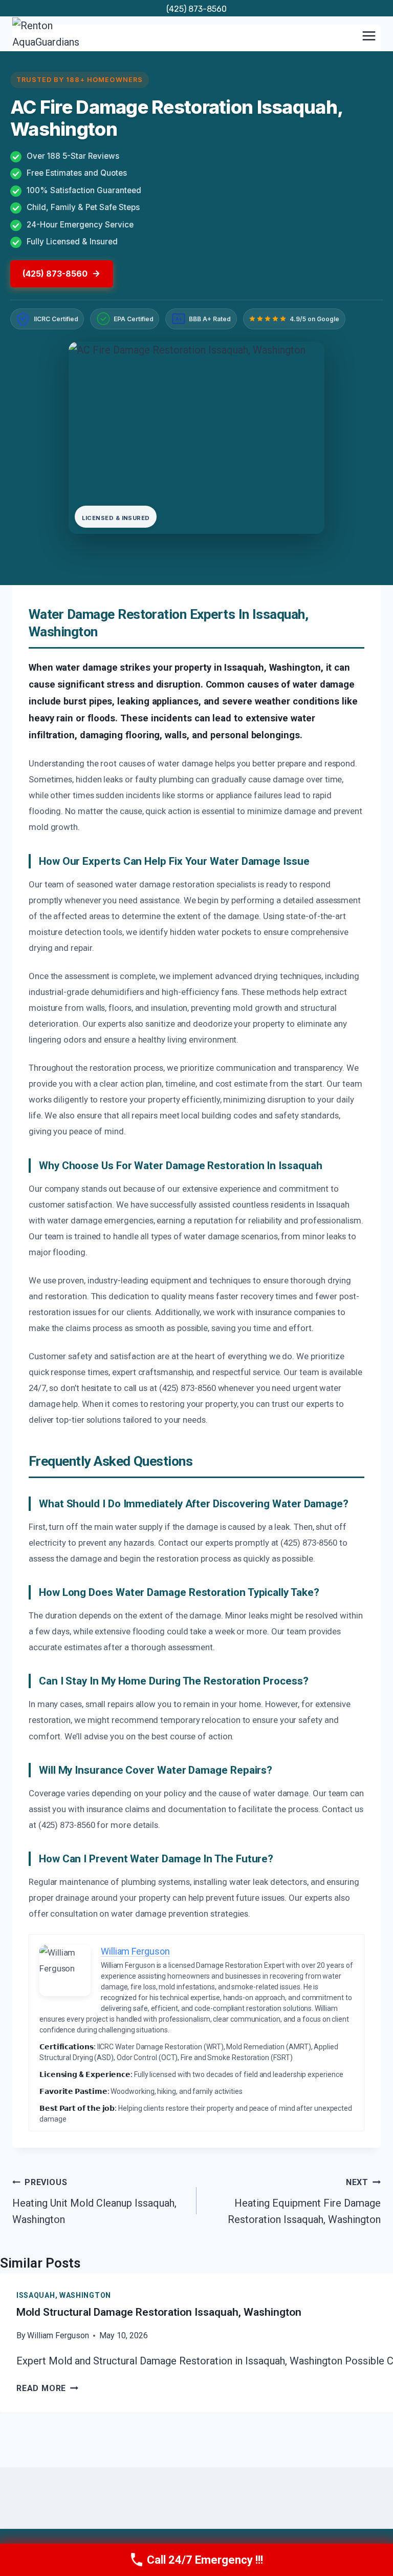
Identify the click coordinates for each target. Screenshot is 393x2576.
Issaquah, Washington (64, 2295)
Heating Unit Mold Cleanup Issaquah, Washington (94, 2201)
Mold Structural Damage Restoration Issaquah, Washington (159, 2312)
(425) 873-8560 (196, 9)
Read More (47, 2388)
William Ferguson (58, 2335)
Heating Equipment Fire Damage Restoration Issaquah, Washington (304, 2201)
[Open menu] (369, 36)
